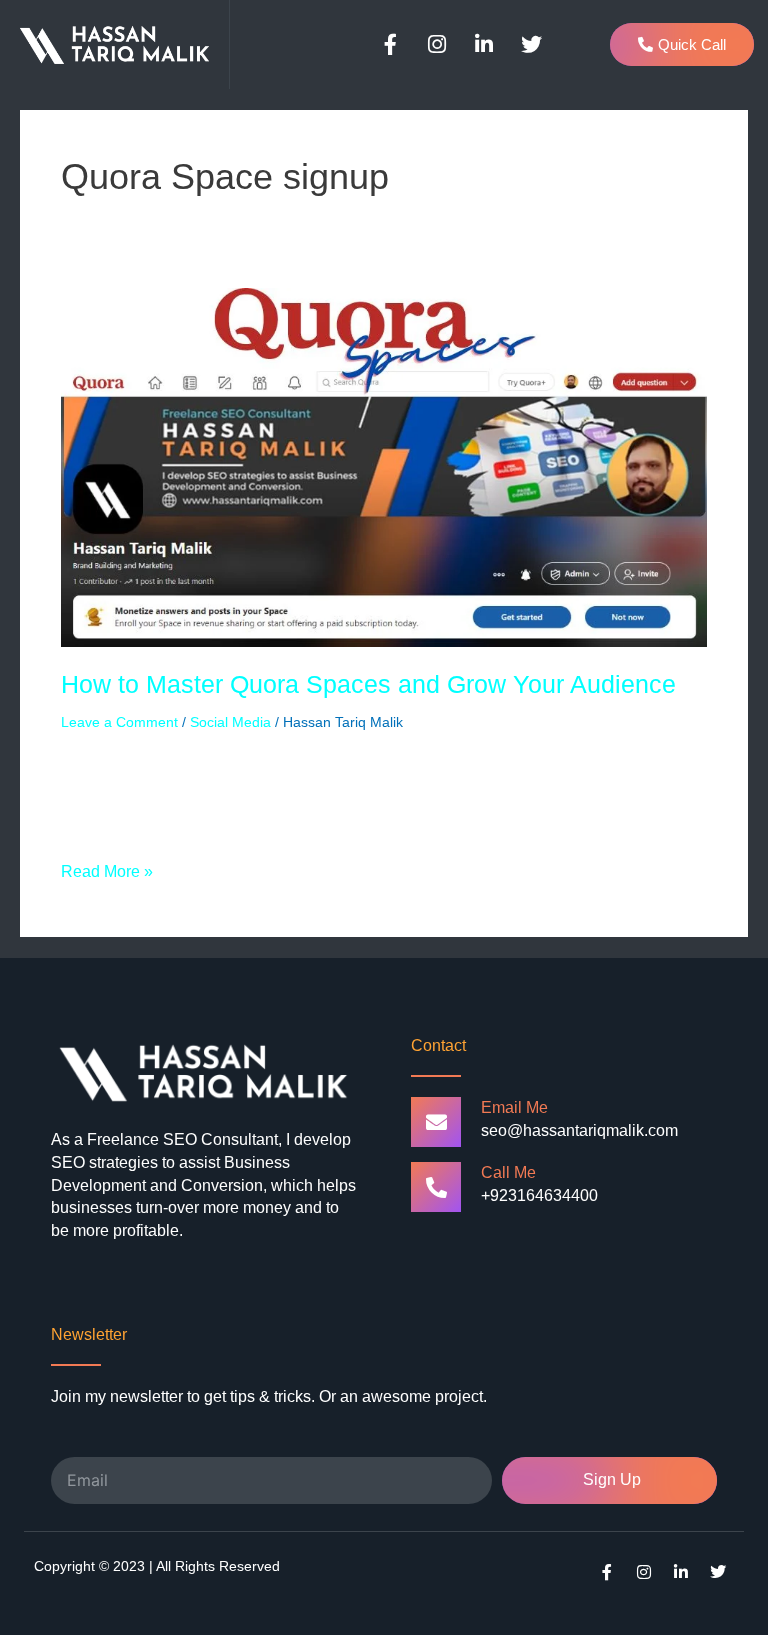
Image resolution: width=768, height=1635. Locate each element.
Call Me (508, 1172)
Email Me (514, 1107)
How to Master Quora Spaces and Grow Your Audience (368, 684)
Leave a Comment (119, 722)
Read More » (107, 870)
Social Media (230, 722)
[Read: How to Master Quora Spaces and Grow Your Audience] (384, 466)
